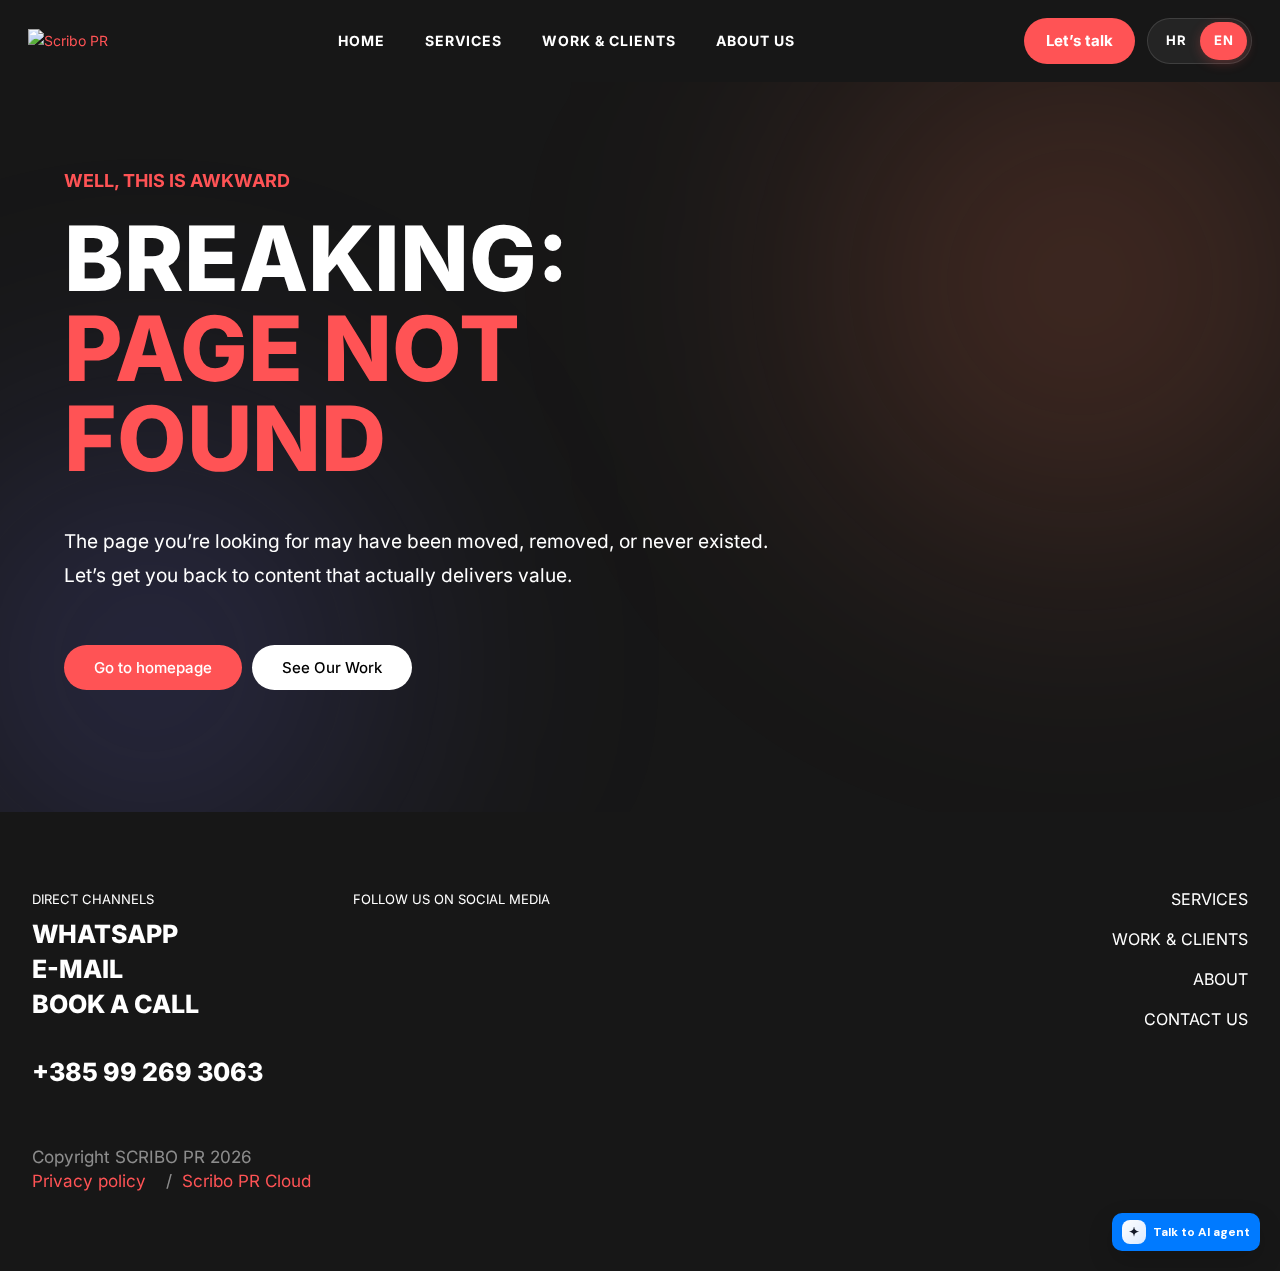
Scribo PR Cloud (246, 1181)
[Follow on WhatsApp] (449, 948)
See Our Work (332, 667)
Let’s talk (1079, 40)
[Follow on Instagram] (409, 948)
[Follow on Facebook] (369, 948)
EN (1223, 40)
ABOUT (1220, 979)
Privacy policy (91, 1181)
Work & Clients (609, 40)
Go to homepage (153, 667)
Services (463, 40)
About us (755, 40)
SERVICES (1209, 899)
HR (1176, 40)
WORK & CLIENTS (1180, 939)
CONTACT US (1196, 1019)
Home (361, 40)
